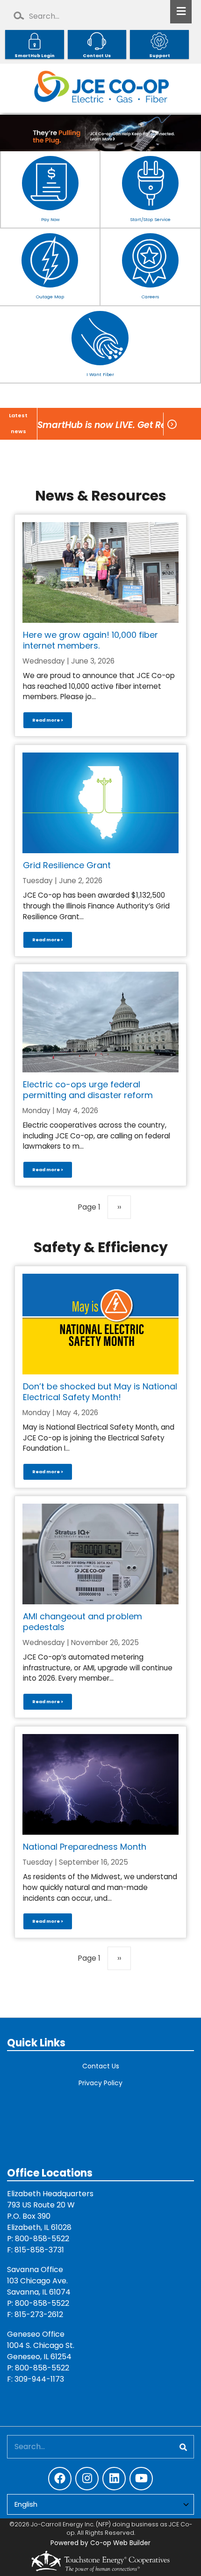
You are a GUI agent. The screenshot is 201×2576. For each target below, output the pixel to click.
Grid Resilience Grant (67, 865)
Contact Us (101, 2066)
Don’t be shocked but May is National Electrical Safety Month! (100, 1392)
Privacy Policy (100, 2083)
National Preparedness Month (85, 1847)
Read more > (48, 720)
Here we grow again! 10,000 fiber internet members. (90, 640)
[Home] (100, 88)
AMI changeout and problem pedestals (83, 1622)
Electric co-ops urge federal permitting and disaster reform (88, 1090)
